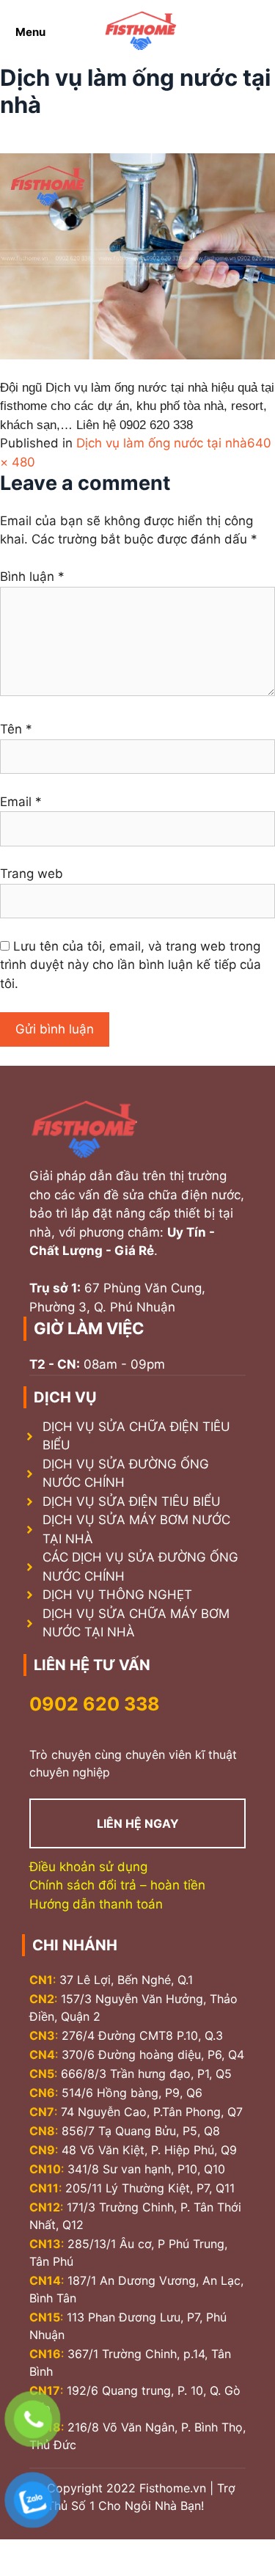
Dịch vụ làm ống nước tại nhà (162, 443)
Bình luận (32, 577)
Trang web (32, 874)
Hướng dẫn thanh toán (96, 1904)
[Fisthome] (141, 32)
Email (21, 802)
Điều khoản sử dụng (88, 1867)
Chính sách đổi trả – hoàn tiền (117, 1885)
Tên (16, 729)
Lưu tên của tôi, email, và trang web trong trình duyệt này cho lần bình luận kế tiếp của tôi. (131, 965)
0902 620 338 (95, 1704)
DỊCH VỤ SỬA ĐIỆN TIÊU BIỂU (132, 1501)
